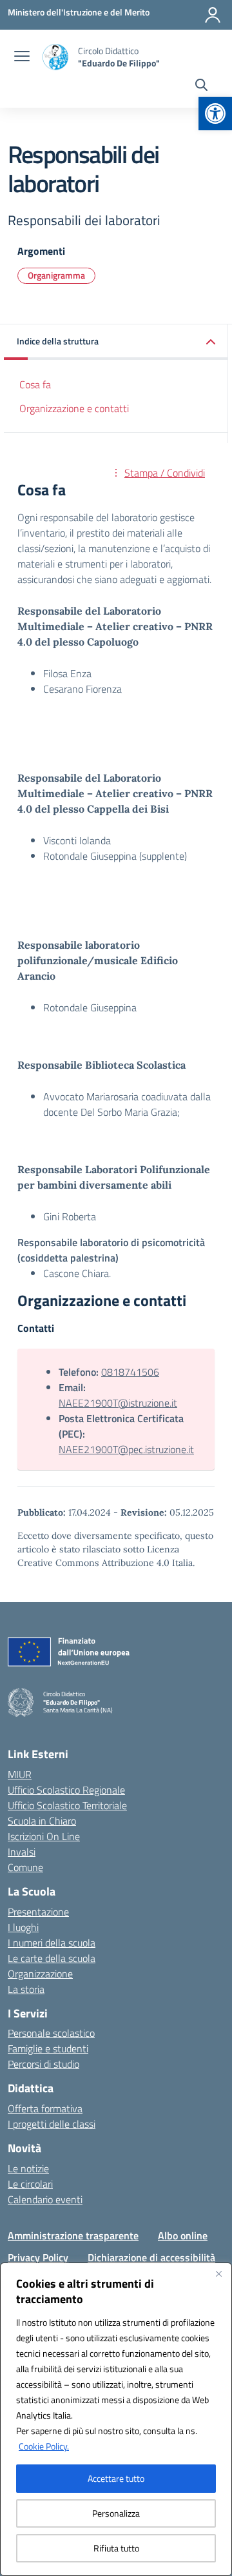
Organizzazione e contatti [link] (74, 408)
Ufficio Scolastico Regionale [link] (66, 1790)
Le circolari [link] (30, 2184)
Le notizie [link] (28, 2168)
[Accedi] (213, 15)
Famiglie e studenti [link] (48, 2048)
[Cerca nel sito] (201, 86)
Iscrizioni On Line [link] (44, 1836)
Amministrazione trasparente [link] (73, 2235)
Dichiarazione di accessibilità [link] (151, 2257)
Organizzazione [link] (40, 1974)
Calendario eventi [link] (45, 2199)
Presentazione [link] (38, 1912)
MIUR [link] (20, 1774)
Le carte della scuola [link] (52, 1958)
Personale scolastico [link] (51, 2033)
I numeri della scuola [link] (52, 1943)
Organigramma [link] (56, 275)
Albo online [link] (183, 2235)
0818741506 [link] (130, 1372)
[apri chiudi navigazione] (22, 57)
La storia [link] (26, 1989)
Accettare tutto (116, 2478)
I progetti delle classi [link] (52, 2124)
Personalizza (116, 2513)
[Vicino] (218, 2274)
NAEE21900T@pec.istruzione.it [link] (126, 1449)
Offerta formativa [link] (45, 2108)
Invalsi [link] (22, 1852)
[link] (215, 114)
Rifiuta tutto (116, 2548)
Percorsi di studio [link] (43, 2064)
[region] (116, 2419)
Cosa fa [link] (35, 384)
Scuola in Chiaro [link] (42, 1821)
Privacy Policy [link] (38, 2257)
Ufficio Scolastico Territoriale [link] (67, 1805)
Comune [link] (25, 1867)
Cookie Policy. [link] (44, 2446)
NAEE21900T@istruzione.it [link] (118, 1403)
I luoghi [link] (23, 1927)
